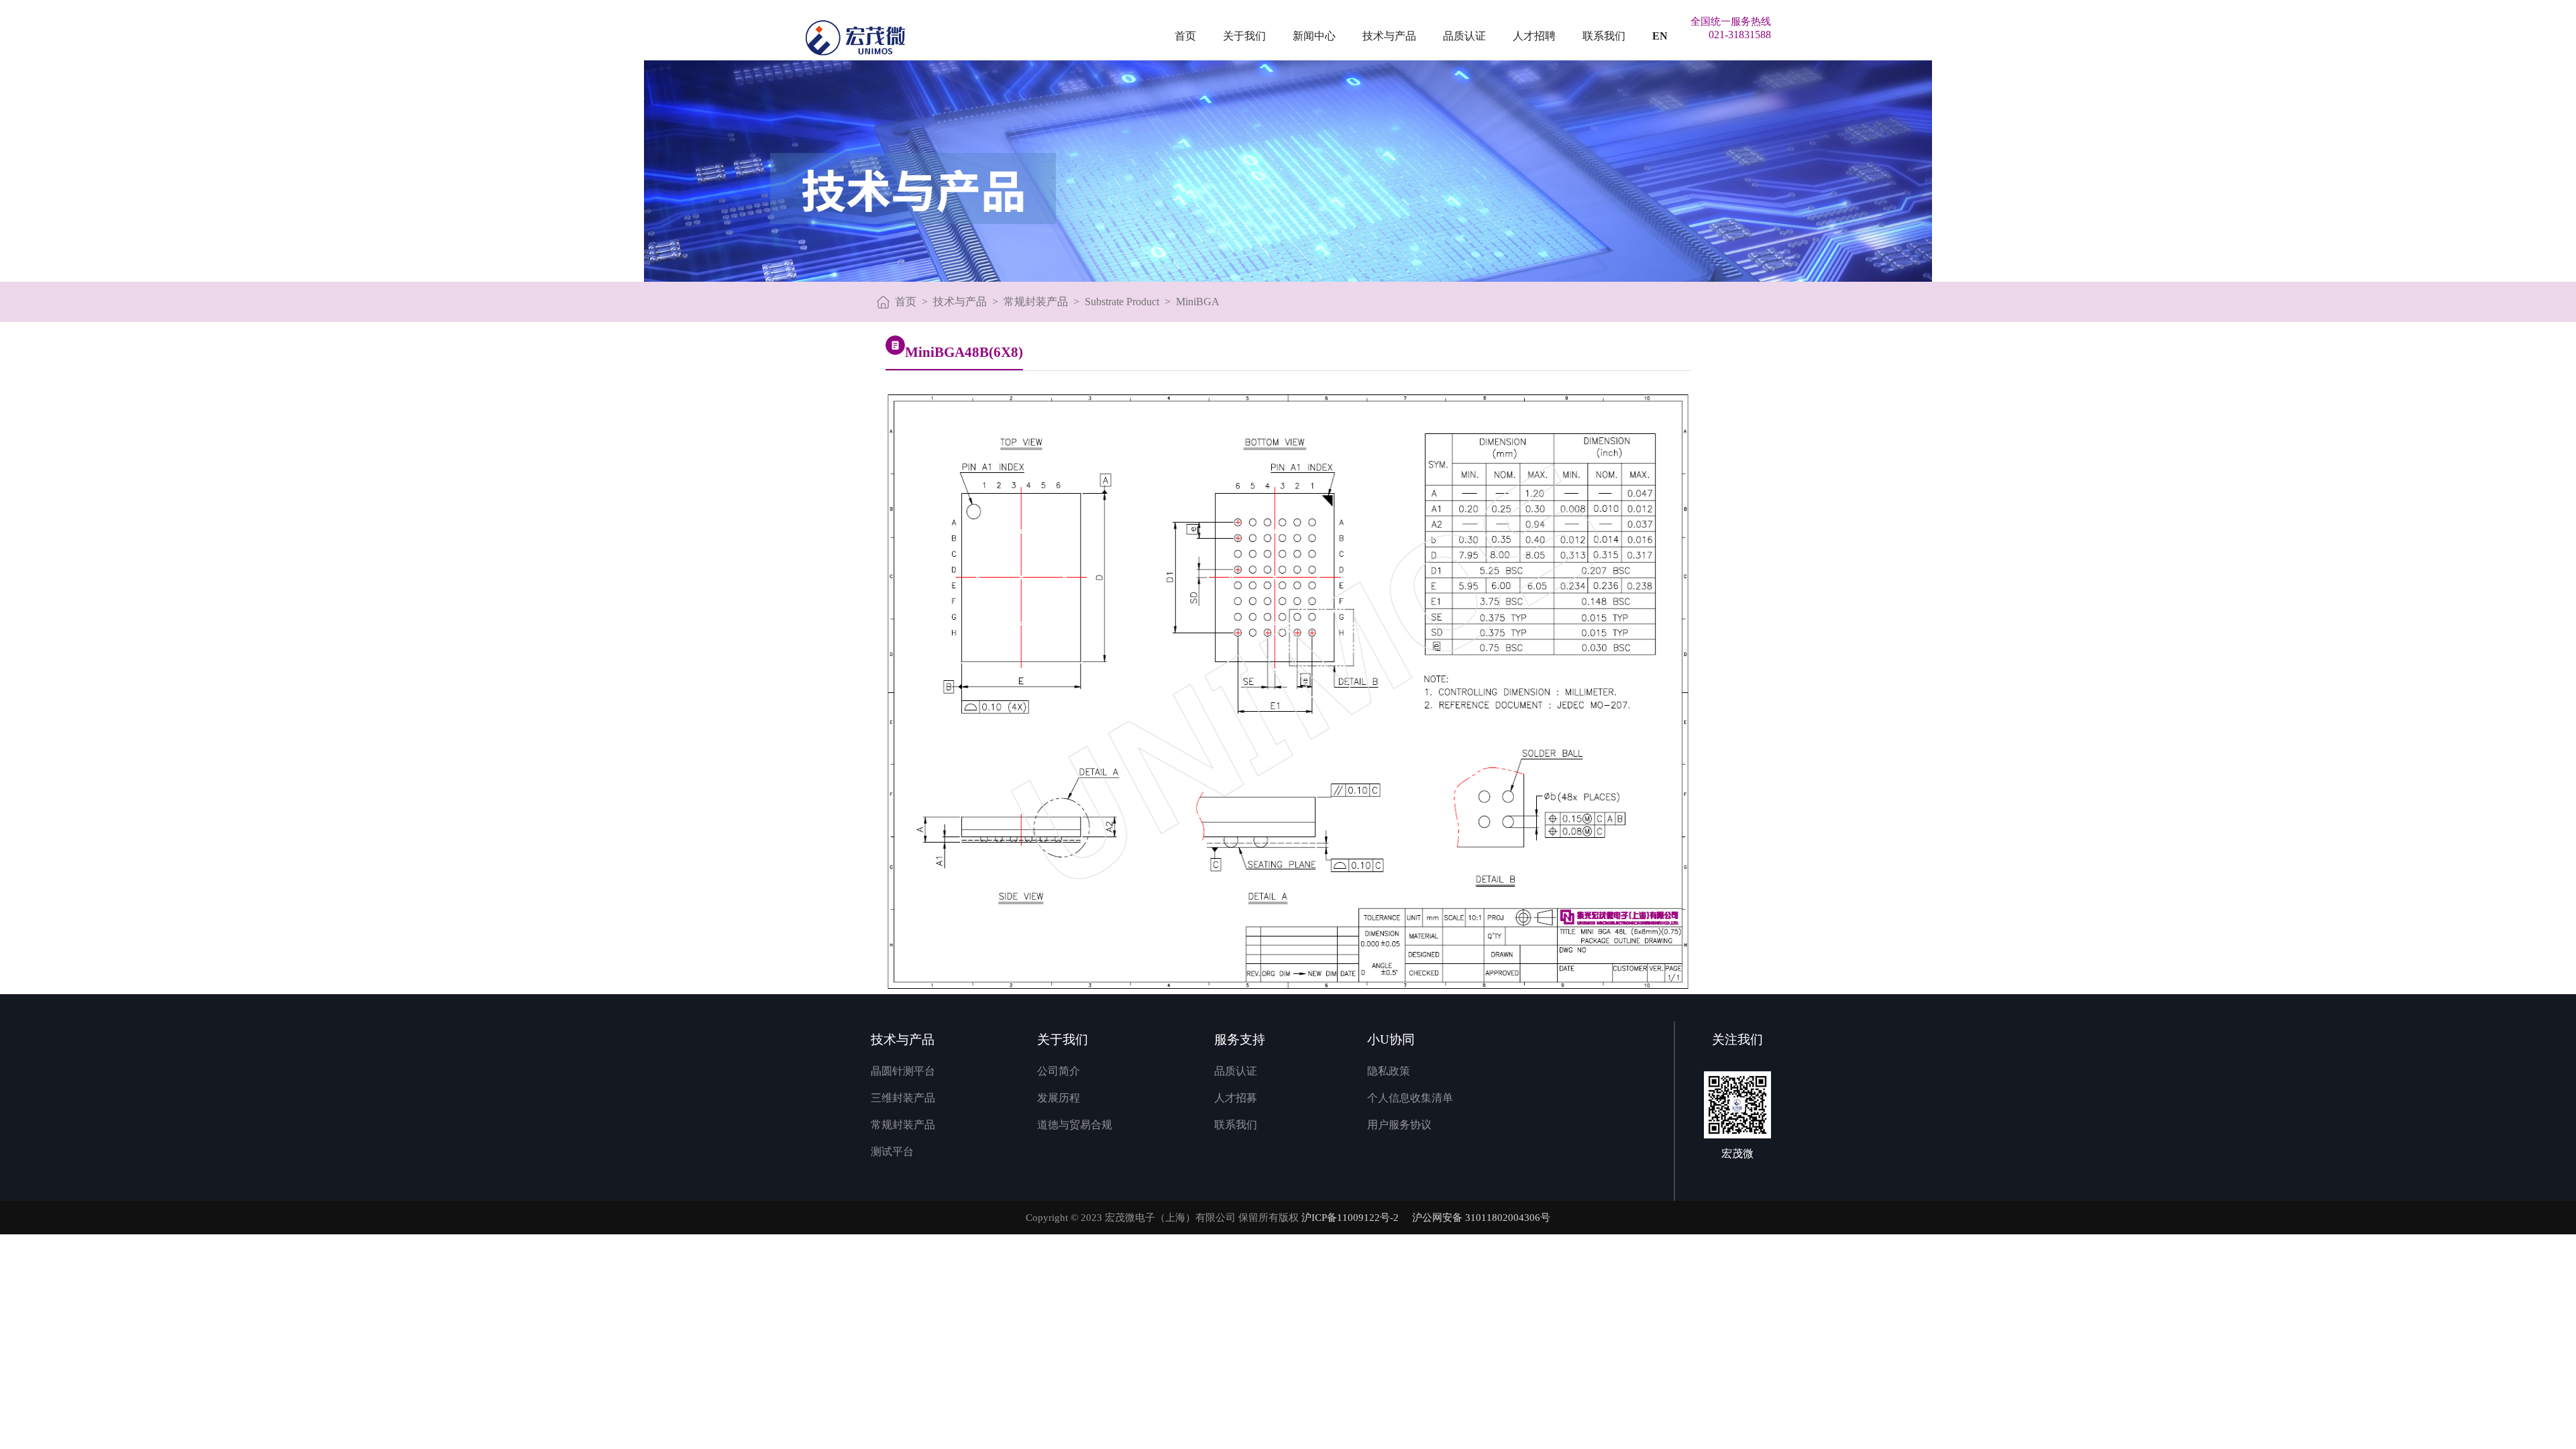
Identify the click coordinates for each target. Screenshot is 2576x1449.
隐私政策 (1389, 1071)
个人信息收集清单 (1410, 1098)
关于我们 (1244, 36)
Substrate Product (1122, 302)
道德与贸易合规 (1075, 1125)
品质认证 (1464, 36)
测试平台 (892, 1151)
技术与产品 (1389, 36)
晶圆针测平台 (903, 1071)
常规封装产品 (1036, 302)
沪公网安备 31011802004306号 (1481, 1218)
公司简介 (1059, 1071)
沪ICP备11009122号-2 (1350, 1218)
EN (1660, 36)
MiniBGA (1198, 302)
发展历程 (1059, 1098)
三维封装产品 (903, 1098)
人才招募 (1236, 1098)
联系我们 (1604, 36)
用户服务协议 (1399, 1125)
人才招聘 (1534, 36)
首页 (1185, 36)
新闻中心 (1314, 36)
